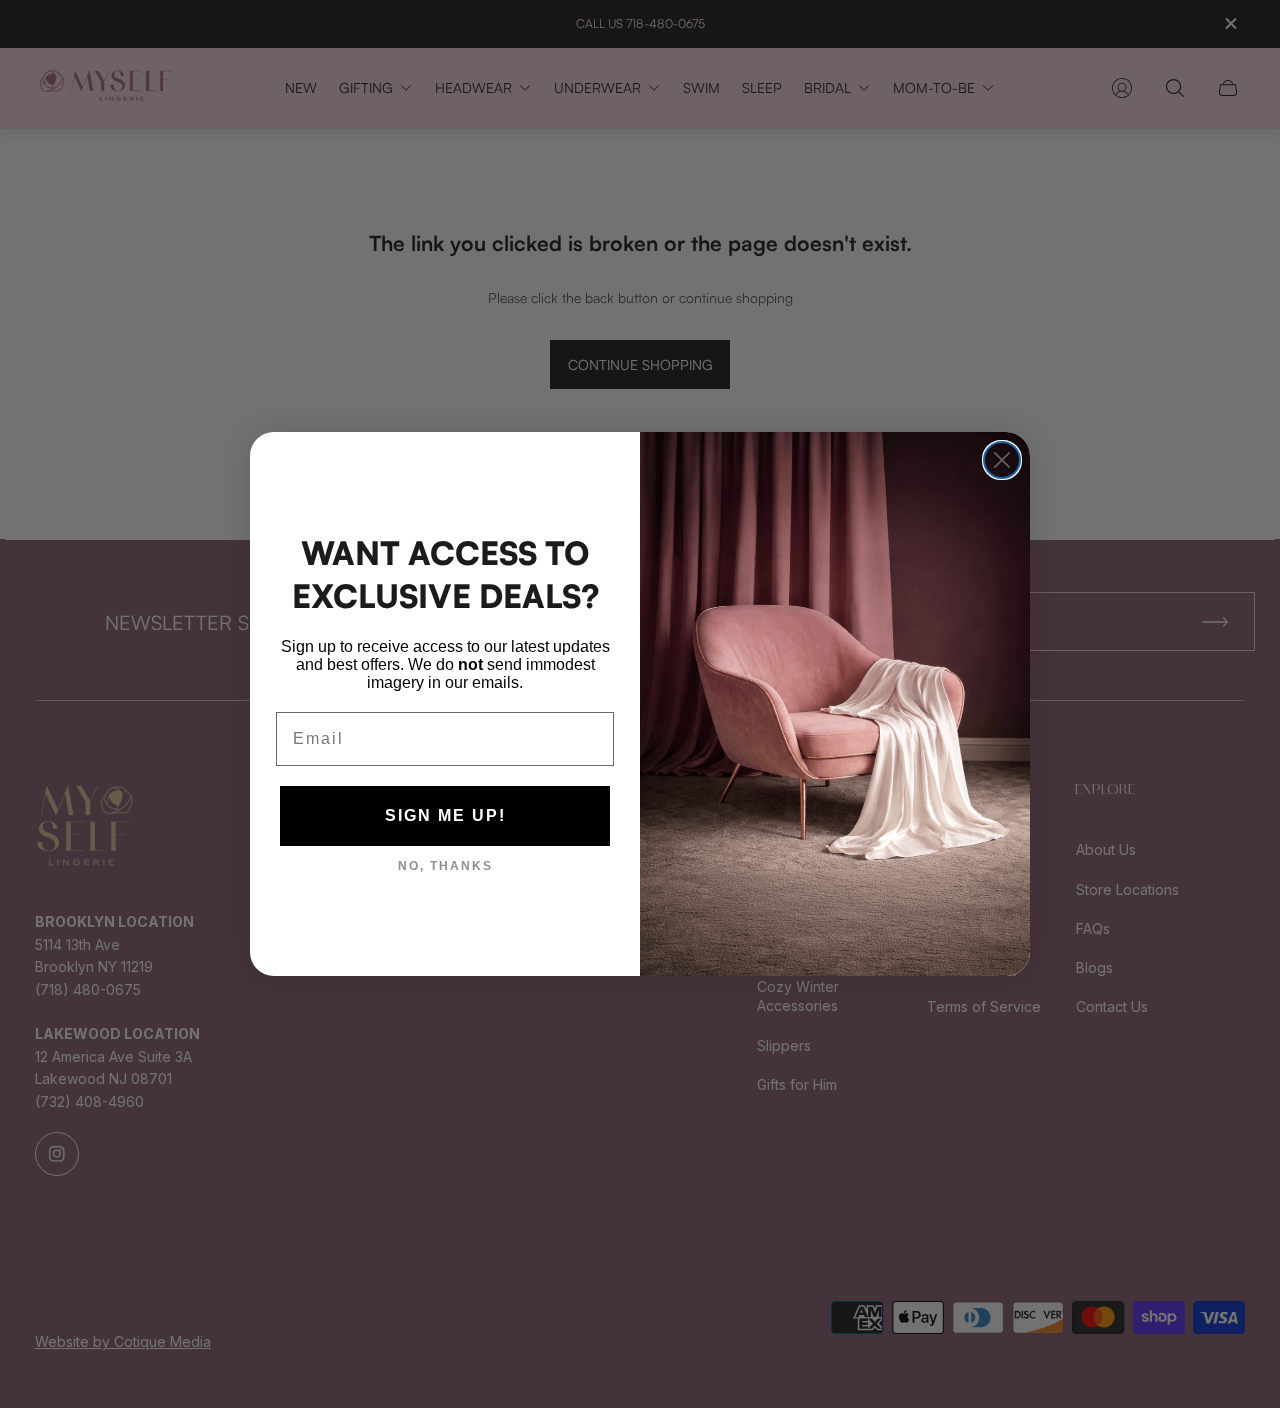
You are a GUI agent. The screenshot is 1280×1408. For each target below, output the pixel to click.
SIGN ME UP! (445, 815)
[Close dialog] (1002, 460)
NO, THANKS (445, 866)
